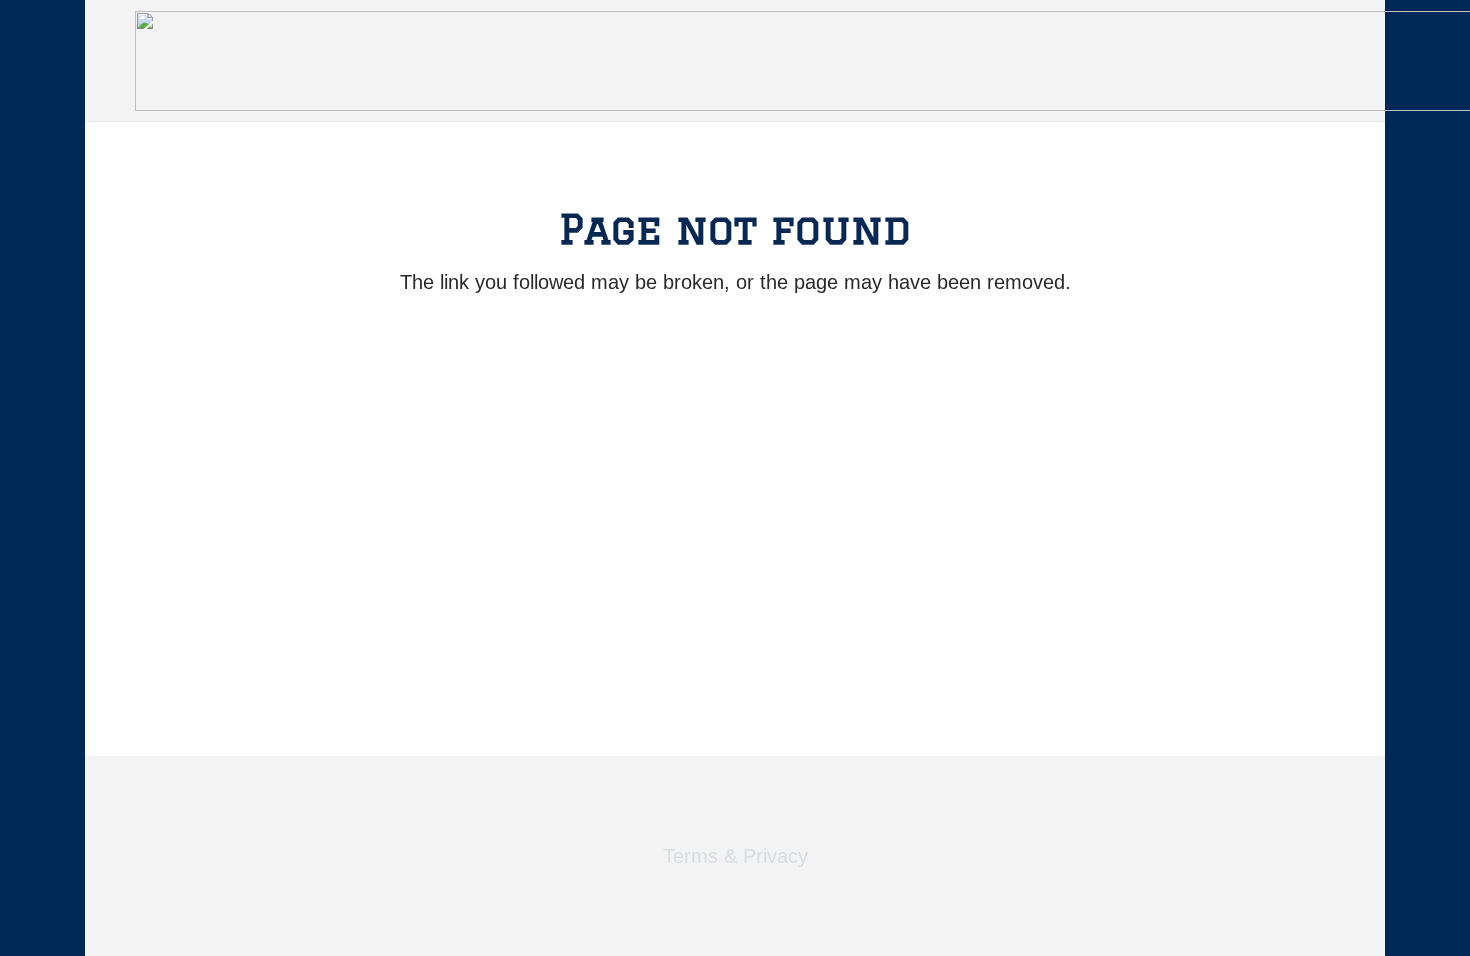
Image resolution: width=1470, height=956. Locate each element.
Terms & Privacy (735, 856)
